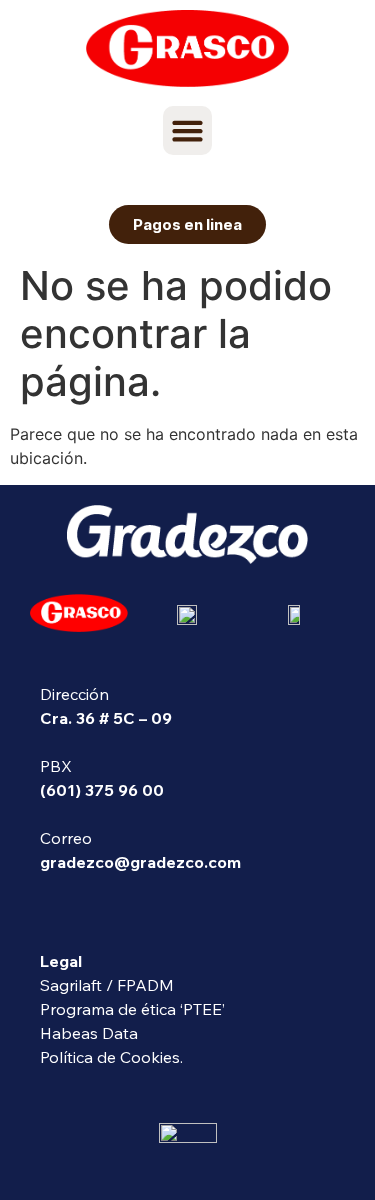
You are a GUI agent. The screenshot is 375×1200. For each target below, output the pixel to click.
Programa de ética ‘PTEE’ (132, 1009)
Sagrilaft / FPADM (107, 985)
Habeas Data (89, 1033)
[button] (188, 131)
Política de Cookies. (111, 1057)
